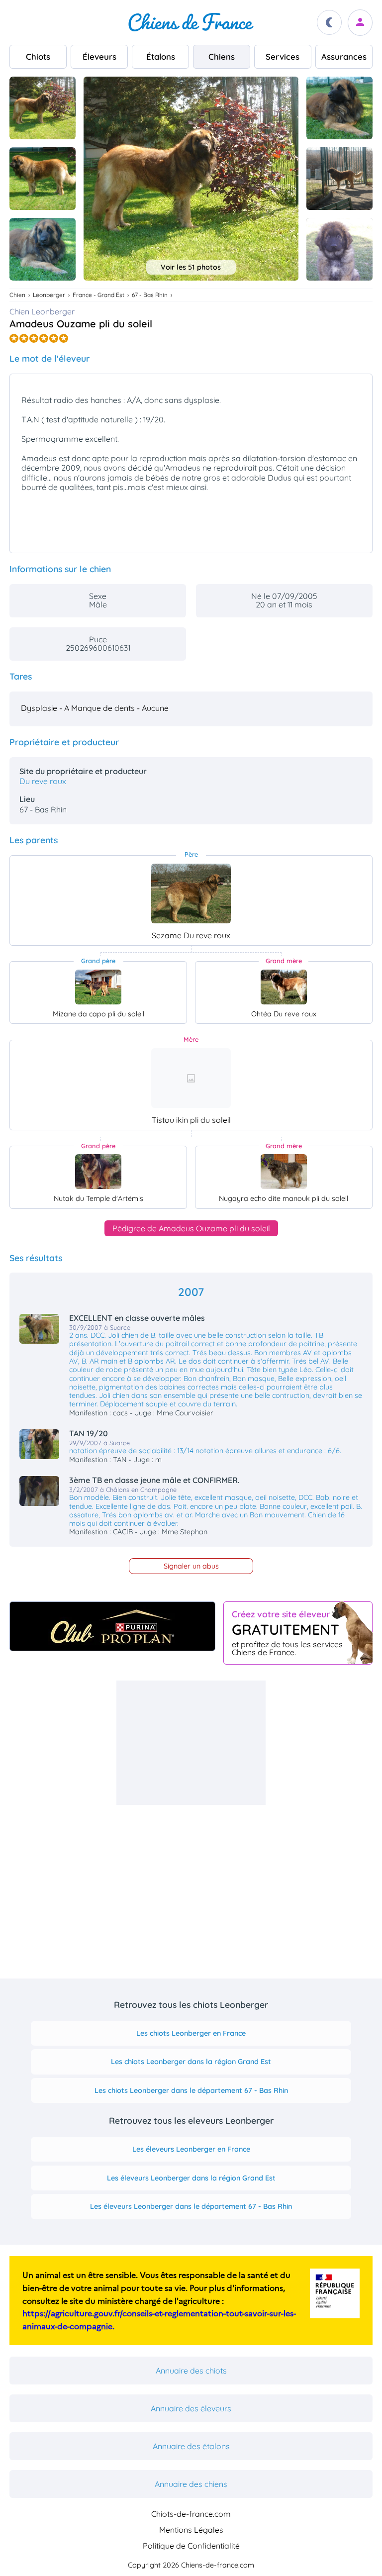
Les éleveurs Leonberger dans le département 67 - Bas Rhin (191, 2206)
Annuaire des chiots (191, 2371)
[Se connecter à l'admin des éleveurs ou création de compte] (360, 23)
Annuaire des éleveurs (191, 2408)
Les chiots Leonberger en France (191, 2033)
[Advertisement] (191, 1743)
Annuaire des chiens (191, 2484)
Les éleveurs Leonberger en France (191, 2149)
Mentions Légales (191, 2530)
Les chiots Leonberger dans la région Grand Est (191, 2062)
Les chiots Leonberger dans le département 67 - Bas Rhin (191, 2090)
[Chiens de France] (191, 22)
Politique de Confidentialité (191, 2546)
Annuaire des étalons (191, 2446)
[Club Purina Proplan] (112, 1626)
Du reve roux (43, 781)
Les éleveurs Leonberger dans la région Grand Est (191, 2178)
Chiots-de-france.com (191, 2514)
